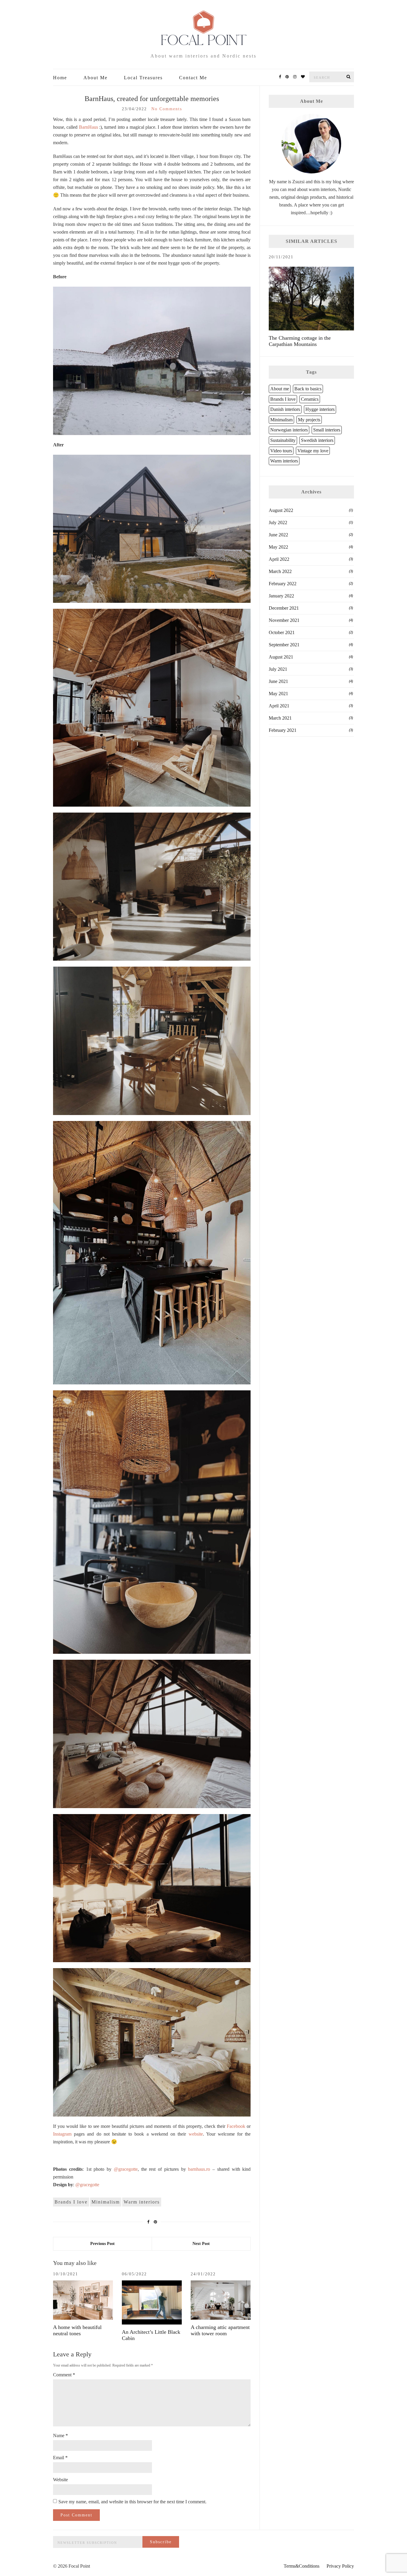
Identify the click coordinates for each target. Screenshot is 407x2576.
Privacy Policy (340, 2566)
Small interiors (327, 430)
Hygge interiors (320, 409)
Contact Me (193, 78)
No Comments (167, 109)
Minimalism (106, 2202)
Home (60, 78)
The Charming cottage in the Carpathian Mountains (300, 341)
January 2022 (281, 596)
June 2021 (278, 681)
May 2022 (278, 547)
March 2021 (280, 718)
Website (60, 2480)
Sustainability (283, 440)
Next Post (201, 2244)
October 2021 (282, 632)
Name (60, 2436)
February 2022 (283, 584)
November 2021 (284, 620)
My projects (309, 420)
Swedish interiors (317, 440)
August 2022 (281, 510)
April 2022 (279, 559)
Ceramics (310, 399)
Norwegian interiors (289, 430)
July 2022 (278, 523)
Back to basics (308, 389)
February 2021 (283, 730)
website (196, 2134)
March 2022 (280, 571)
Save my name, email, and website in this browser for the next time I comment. (132, 2502)
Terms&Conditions (302, 2566)
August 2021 (281, 657)
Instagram (62, 2134)
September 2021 (284, 645)
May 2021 (278, 694)
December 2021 (284, 608)
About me (280, 389)
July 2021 (278, 669)
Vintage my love (313, 451)
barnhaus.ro (199, 2169)
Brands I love (71, 2202)
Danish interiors (285, 409)
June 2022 (278, 535)
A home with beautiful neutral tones (77, 2330)
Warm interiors (142, 2202)
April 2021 (279, 706)
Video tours (281, 451)
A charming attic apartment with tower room (220, 2330)
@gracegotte (126, 2169)
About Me (95, 78)
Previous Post (102, 2244)
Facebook (236, 2126)
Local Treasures (143, 78)
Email (60, 2458)
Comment (64, 2375)
